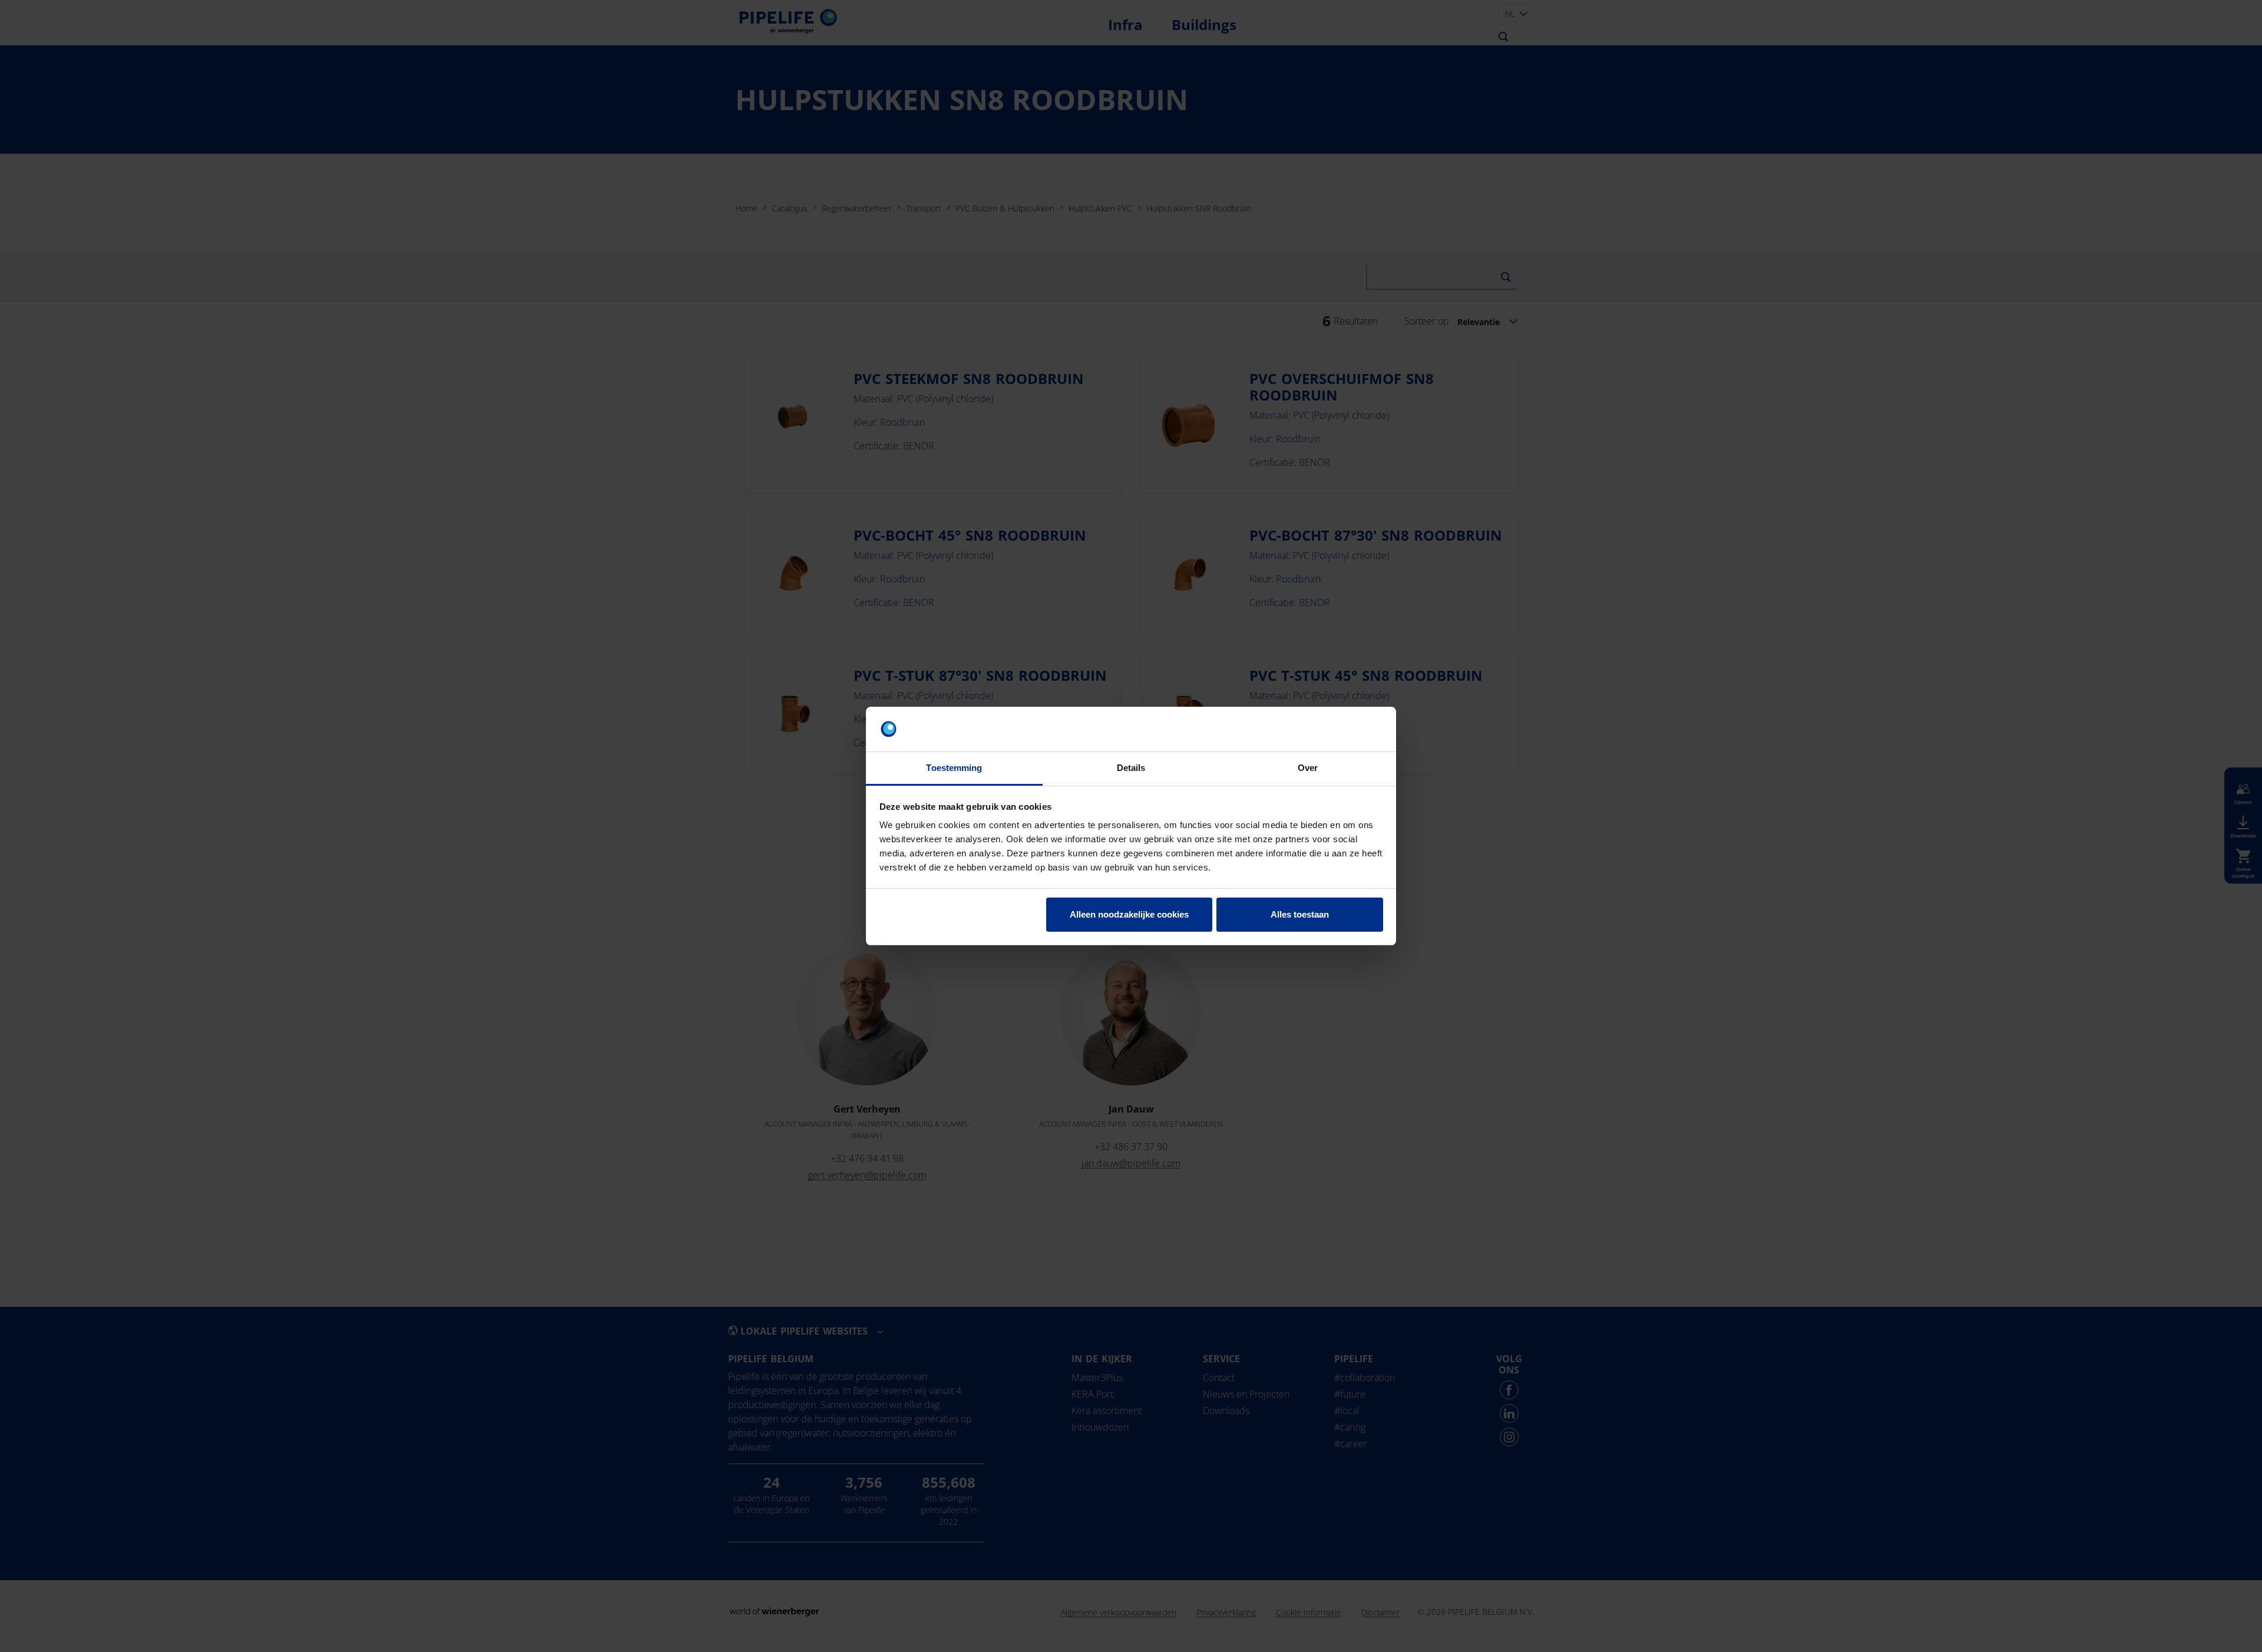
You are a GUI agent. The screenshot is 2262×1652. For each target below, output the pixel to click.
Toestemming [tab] (954, 768)
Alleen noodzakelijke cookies (1129, 914)
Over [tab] (1308, 768)
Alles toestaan (1300, 914)
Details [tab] (1131, 768)
